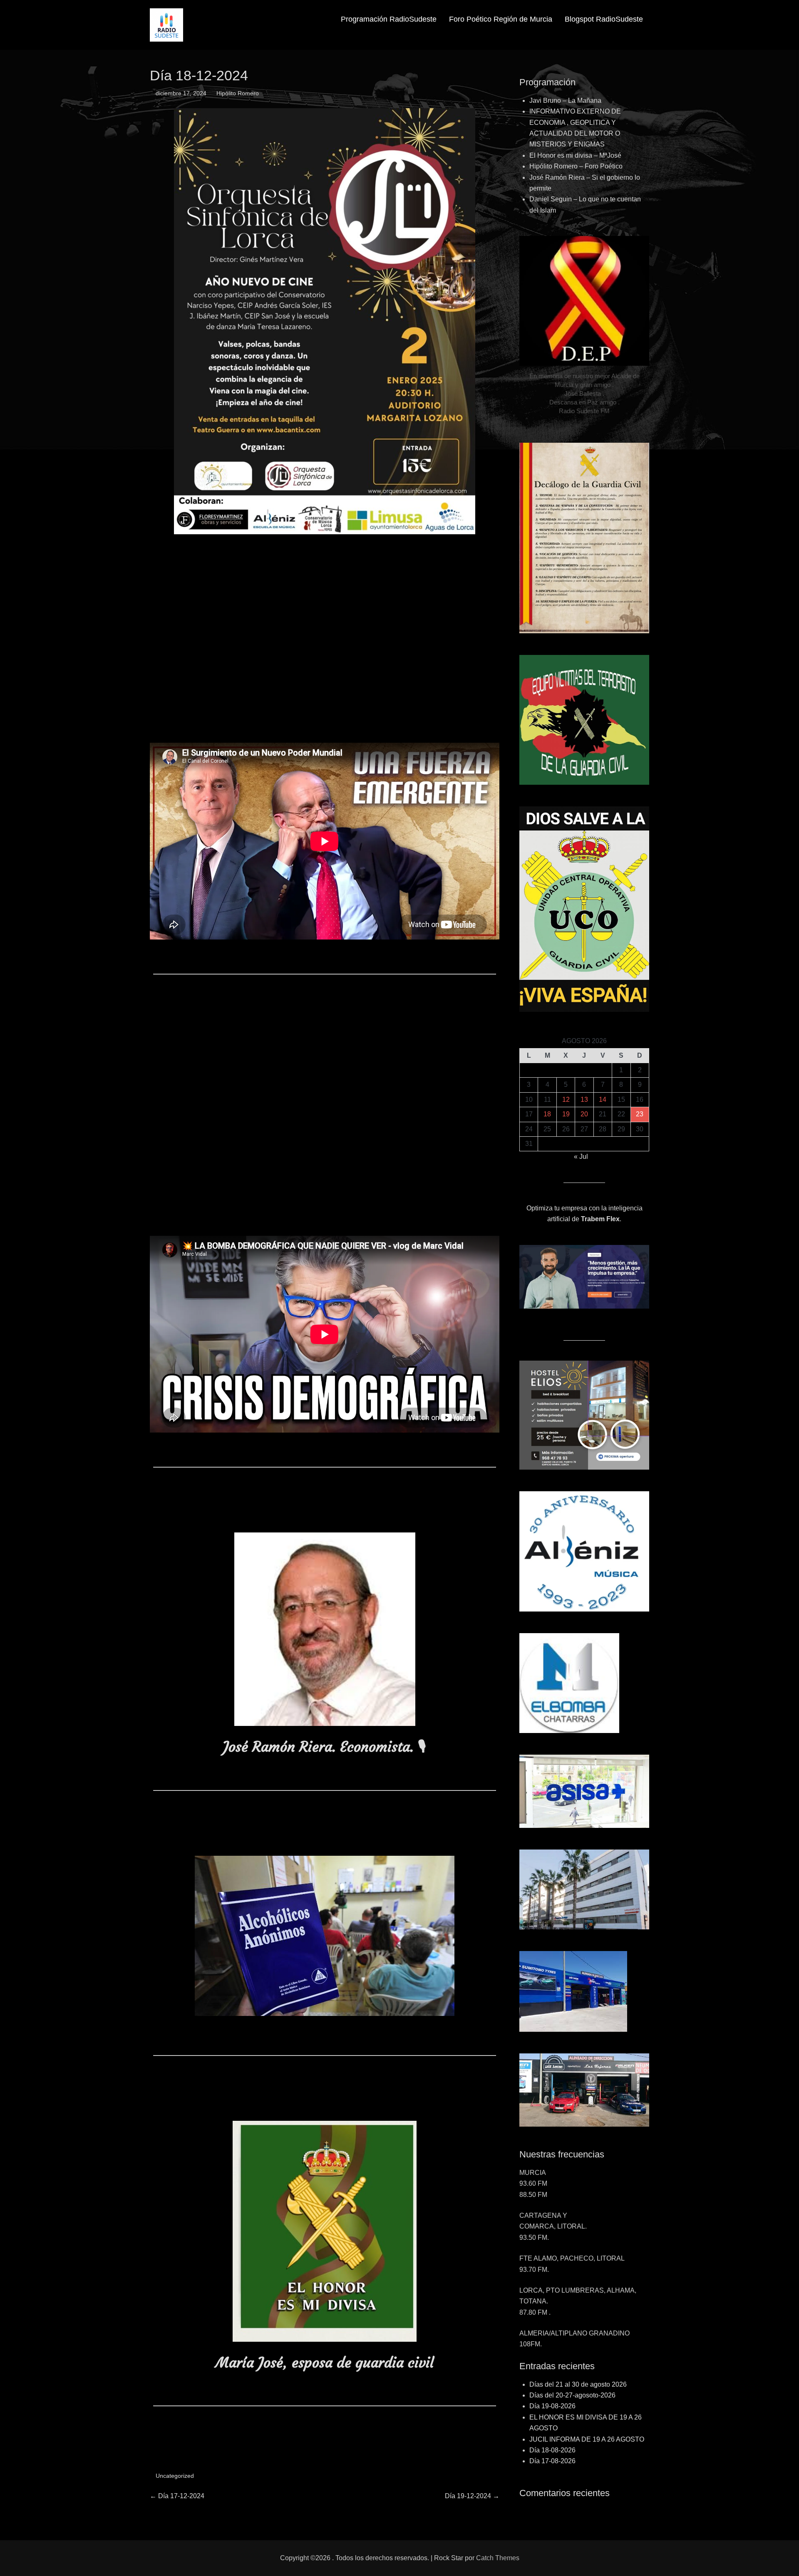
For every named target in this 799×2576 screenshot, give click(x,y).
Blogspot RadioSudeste (604, 19)
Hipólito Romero (238, 93)
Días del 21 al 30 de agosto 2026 (578, 2384)
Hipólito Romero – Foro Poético (576, 166)
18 (547, 1114)
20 (584, 1114)
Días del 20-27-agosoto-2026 (572, 2395)
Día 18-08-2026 (552, 2450)
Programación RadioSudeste (389, 19)
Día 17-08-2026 (552, 2461)
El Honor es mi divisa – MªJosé (575, 155)
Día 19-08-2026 (552, 2406)
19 (566, 1114)
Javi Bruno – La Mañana (565, 100)
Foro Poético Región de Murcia (501, 19)
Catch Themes (498, 2558)
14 (603, 1100)
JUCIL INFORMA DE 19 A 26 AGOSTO (587, 2439)
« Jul (581, 1157)
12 (566, 1100)
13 (584, 1100)
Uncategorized (175, 2476)
